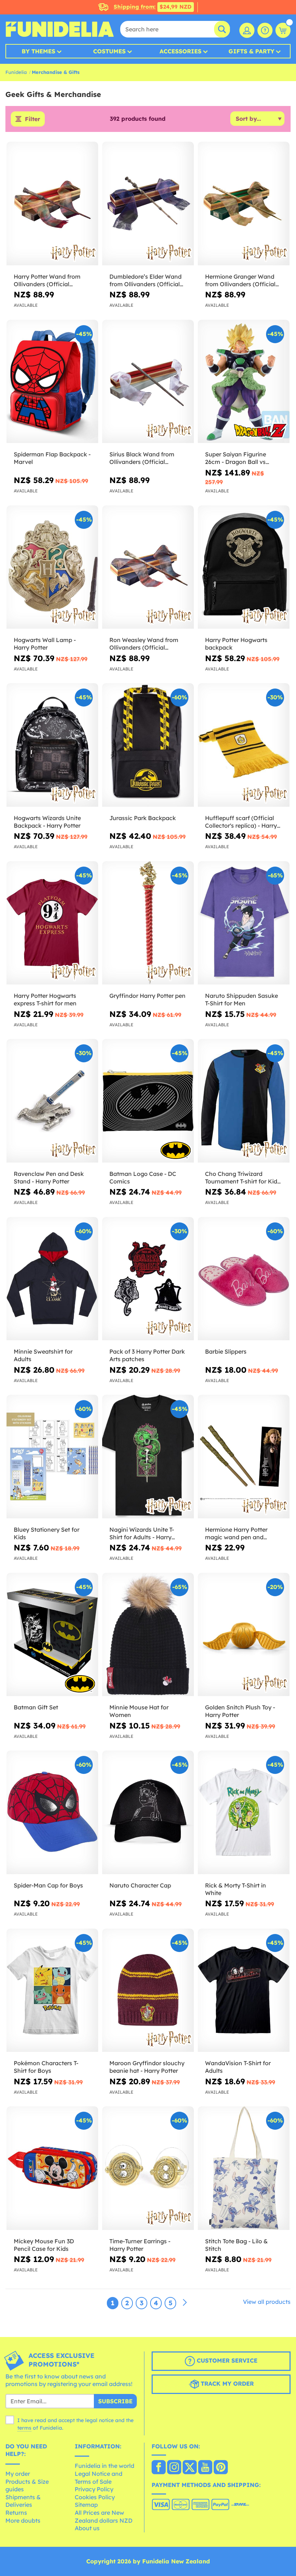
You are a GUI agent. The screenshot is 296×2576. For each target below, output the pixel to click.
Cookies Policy (95, 2497)
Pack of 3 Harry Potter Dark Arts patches (147, 1355)
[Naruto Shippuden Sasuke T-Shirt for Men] (244, 923)
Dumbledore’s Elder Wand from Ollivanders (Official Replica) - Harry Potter (145, 280)
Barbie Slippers (226, 1351)
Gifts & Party (251, 51)
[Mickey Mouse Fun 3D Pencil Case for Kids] (52, 2168)
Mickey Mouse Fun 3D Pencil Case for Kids (44, 2245)
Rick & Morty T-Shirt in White (236, 1889)
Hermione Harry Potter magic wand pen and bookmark (236, 1533)
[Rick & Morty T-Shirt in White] (244, 1813)
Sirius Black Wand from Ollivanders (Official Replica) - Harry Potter (142, 458)
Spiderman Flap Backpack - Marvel (52, 458)
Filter (32, 119)
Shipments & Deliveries (23, 2501)
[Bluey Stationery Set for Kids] (52, 1457)
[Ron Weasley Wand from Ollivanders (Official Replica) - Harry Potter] (148, 567)
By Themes (38, 51)
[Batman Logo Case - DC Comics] (148, 1101)
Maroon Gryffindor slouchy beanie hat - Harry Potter (147, 2067)
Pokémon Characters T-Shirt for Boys (46, 2067)
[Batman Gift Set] (52, 1635)
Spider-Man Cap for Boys (48, 1885)
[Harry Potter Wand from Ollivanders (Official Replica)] (52, 204)
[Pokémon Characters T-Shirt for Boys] (52, 1991)
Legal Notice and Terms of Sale (99, 2478)
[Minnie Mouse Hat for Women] (148, 1635)
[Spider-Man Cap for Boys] (52, 1813)
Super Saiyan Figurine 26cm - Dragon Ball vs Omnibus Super (236, 458)
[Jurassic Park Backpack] (148, 745)
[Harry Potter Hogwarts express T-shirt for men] (52, 923)
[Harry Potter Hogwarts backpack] (244, 567)
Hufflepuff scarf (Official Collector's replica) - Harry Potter (241, 822)
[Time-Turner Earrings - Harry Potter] (148, 2168)
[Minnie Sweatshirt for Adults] (52, 1279)
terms (24, 2428)
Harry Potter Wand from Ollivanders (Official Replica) (47, 280)
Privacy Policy (94, 2489)
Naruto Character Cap (140, 1885)
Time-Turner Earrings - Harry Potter (140, 2245)
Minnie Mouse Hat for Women (139, 1711)
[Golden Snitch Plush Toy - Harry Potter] (244, 1635)
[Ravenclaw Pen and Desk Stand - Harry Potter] (52, 1101)
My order (18, 2474)
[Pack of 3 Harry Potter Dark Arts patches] (148, 1279)
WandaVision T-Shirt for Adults (238, 2067)
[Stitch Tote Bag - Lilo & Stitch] (244, 2168)
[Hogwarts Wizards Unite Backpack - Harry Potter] (52, 745)
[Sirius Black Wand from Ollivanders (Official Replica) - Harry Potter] (148, 382)
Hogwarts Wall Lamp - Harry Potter (45, 644)
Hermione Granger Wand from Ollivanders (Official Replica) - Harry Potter (240, 280)
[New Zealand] (159, 2468)
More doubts (23, 2520)
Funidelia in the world (105, 2466)
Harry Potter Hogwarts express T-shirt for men (45, 999)
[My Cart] (283, 30)
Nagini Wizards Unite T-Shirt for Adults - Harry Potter (142, 1533)
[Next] (185, 2303)
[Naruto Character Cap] (148, 1813)
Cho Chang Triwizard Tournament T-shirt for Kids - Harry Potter (243, 1178)
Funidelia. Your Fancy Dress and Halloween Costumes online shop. (60, 29)
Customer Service (226, 2360)
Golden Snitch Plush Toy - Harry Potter (240, 1711)
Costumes (109, 51)
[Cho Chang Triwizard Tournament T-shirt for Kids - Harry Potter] (244, 1101)
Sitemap (86, 2505)
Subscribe (115, 2401)
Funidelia (16, 72)
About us (87, 2528)
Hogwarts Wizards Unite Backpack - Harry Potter (47, 822)
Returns (16, 2513)
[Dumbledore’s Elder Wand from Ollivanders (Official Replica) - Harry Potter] (148, 204)
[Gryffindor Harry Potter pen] (148, 923)
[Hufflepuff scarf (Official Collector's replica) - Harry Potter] (244, 745)
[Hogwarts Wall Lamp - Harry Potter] (52, 567)
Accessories (180, 51)
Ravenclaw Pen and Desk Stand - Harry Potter (49, 1178)
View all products (267, 2302)
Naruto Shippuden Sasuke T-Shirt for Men (241, 999)
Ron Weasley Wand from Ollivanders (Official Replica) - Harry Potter (144, 644)
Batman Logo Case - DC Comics (143, 1178)
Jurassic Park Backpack (143, 818)
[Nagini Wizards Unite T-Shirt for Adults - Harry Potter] (148, 1457)
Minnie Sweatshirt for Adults (43, 1355)
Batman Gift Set (36, 1707)
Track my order (226, 2384)
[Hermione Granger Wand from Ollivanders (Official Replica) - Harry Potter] (244, 204)
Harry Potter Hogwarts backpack (236, 644)
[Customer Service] (265, 30)
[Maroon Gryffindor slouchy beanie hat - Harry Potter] (148, 1991)
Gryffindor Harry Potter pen (147, 996)
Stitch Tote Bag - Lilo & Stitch (236, 2245)
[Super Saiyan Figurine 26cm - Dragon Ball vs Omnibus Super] (244, 382)
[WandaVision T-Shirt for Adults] (244, 1991)
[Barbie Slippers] (244, 1279)
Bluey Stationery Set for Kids (47, 1533)
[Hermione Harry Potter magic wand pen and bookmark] (244, 1457)
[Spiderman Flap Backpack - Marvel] (52, 382)
